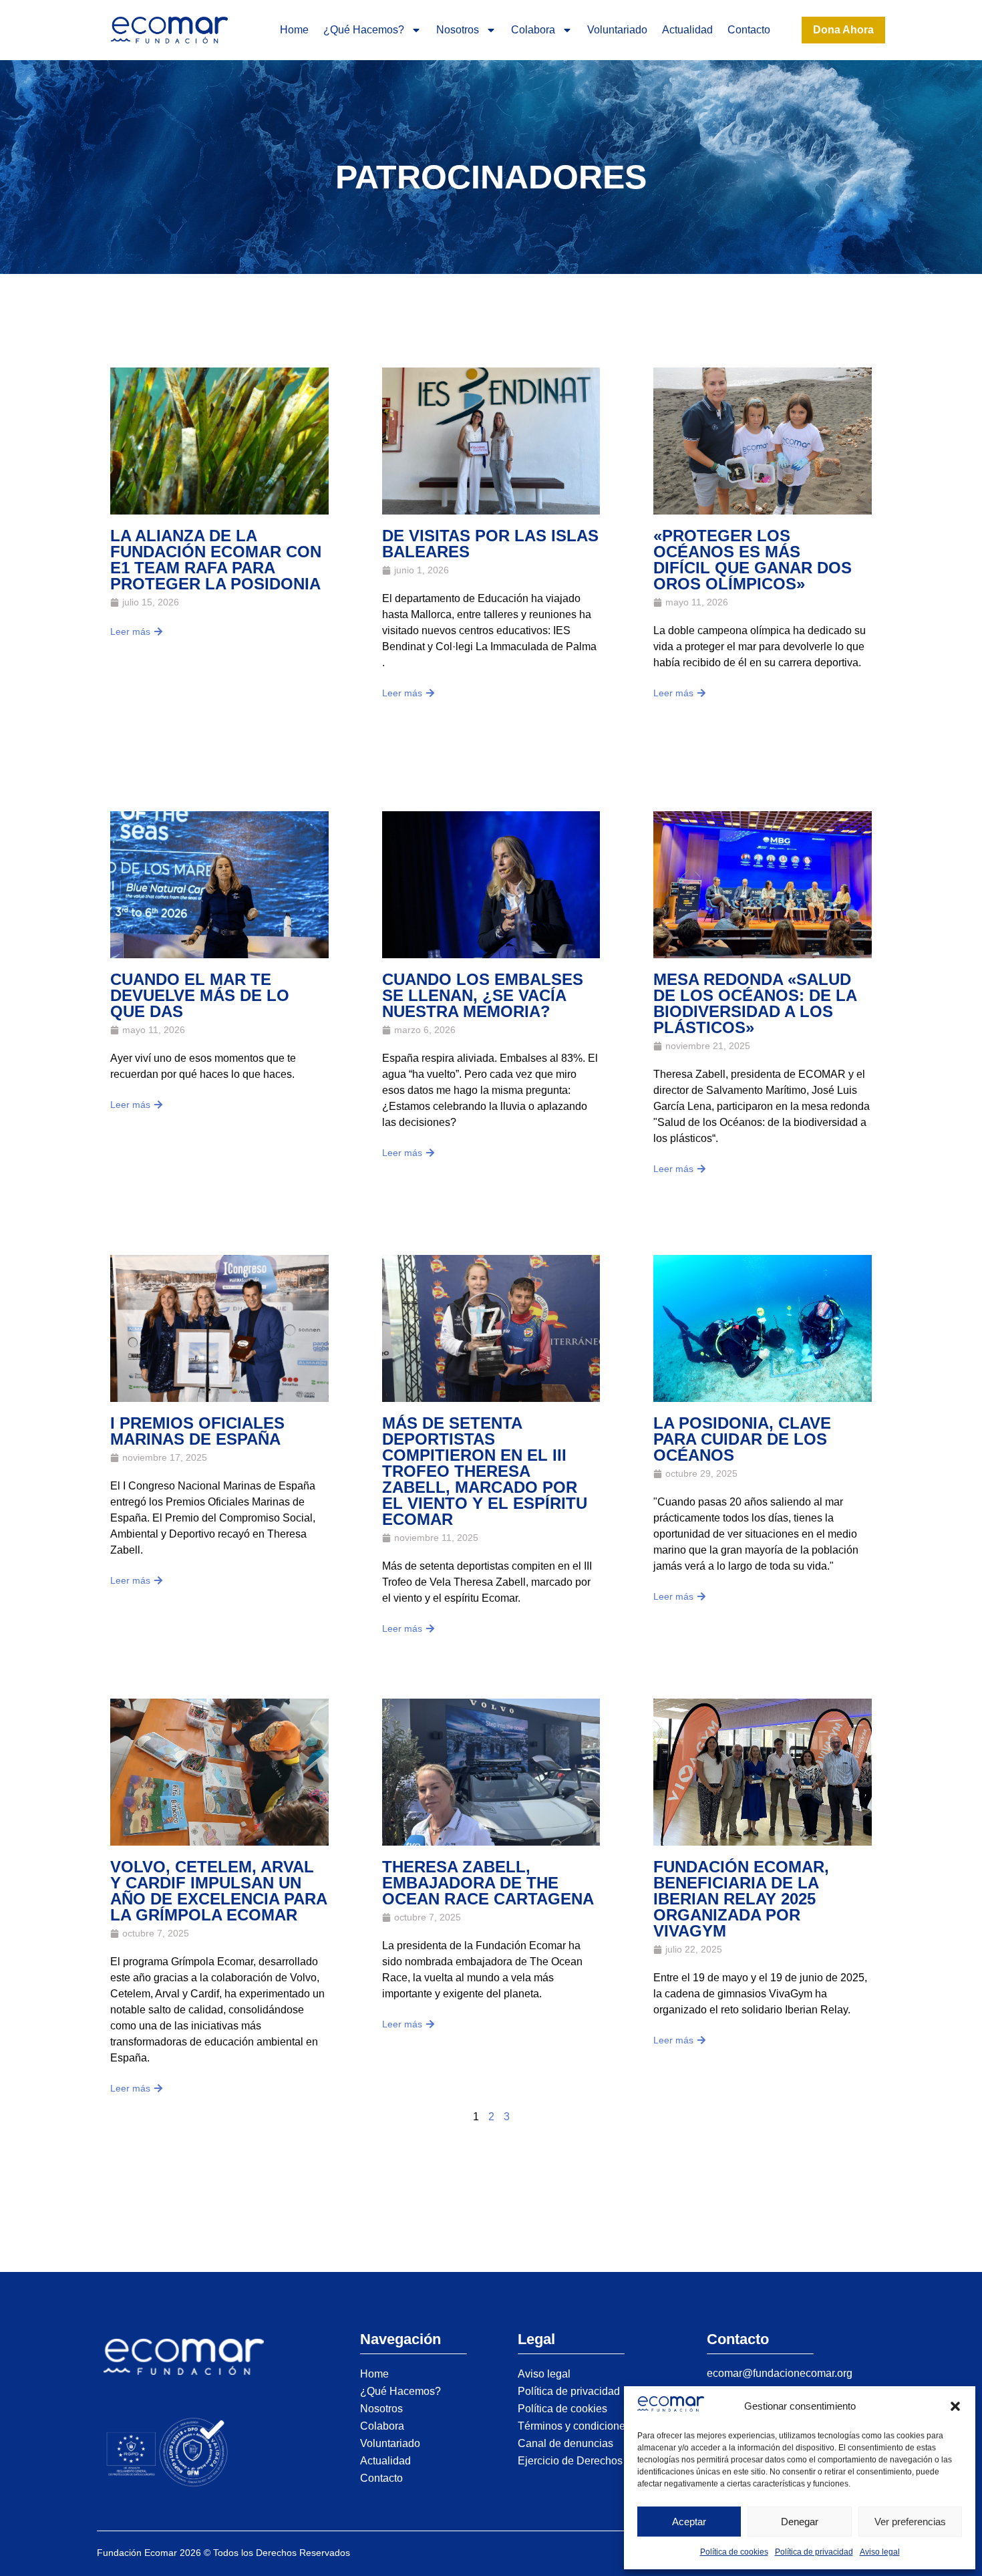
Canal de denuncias (565, 2443)
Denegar (800, 2522)
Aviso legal (880, 2552)
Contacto (749, 30)
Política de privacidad (814, 2552)
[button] (955, 2406)
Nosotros (458, 30)
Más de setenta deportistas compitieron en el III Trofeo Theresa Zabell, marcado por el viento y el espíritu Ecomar (485, 1471)
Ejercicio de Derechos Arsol (584, 2461)
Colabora (533, 30)
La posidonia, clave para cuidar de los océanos (742, 1439)
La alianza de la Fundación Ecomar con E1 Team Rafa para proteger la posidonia (216, 560)
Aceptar (689, 2522)
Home (294, 30)
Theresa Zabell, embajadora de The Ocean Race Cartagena (488, 1883)
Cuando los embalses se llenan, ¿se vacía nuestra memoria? (483, 995)
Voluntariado (617, 30)
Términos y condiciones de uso (592, 2426)
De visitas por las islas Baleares (490, 544)
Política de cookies (734, 2552)
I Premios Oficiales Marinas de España (197, 1431)
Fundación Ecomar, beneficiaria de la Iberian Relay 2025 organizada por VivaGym (741, 1899)
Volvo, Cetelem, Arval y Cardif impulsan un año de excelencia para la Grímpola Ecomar (218, 1891)
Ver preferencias (910, 2522)
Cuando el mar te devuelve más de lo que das (200, 995)
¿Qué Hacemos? (364, 30)
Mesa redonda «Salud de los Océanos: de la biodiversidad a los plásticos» (755, 1003)
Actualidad (687, 30)
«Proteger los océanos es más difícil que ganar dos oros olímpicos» (753, 560)
